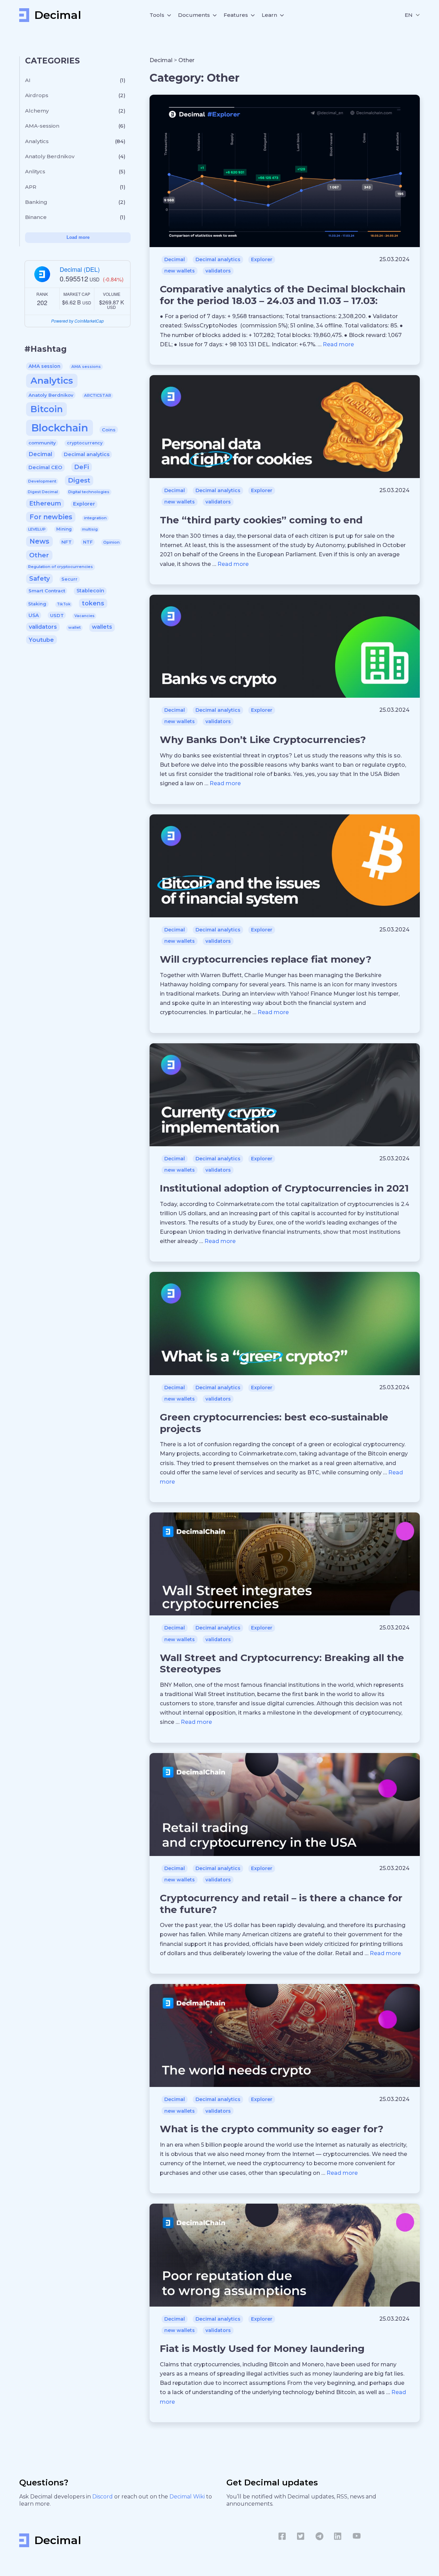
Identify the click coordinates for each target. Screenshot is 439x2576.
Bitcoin (47, 409)
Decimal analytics (87, 454)
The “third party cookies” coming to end (261, 520)
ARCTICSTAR (98, 395)
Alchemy (37, 111)
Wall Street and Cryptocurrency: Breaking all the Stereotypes (282, 1663)
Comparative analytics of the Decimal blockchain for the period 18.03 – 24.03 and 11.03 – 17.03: (283, 295)
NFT (67, 542)
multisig (90, 529)
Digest (79, 480)
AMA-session (42, 126)
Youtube (41, 640)
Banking (36, 202)
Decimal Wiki (188, 2497)
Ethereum (45, 503)
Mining (64, 529)
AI (28, 80)
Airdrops (37, 95)
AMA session (44, 366)
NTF (88, 542)
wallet (74, 627)
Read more (338, 344)
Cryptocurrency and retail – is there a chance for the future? (281, 1904)
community (42, 443)
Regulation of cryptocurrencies (61, 567)
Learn (269, 15)
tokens (93, 603)
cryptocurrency (85, 443)
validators (43, 627)
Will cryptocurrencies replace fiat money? (266, 959)
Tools (157, 15)
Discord (103, 2497)
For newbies (51, 517)
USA (34, 615)
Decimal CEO (45, 467)
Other (39, 555)
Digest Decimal (43, 492)
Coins (109, 430)
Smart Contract (47, 591)
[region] (78, 152)
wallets (102, 627)
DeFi (81, 467)
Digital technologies (89, 492)
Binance (36, 217)
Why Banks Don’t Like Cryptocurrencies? (263, 740)
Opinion (111, 542)
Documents (194, 15)
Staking (37, 604)
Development (42, 481)
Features (236, 15)
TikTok (64, 604)
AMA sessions (86, 367)
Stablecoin (90, 591)
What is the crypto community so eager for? (272, 2129)
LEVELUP (37, 529)
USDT (57, 615)
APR (31, 187)
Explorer (84, 504)
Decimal (40, 454)
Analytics (37, 141)
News (39, 541)
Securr (69, 579)
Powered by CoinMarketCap (78, 321)
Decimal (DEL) (80, 269)
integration (95, 518)
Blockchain (60, 428)
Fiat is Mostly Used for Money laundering (262, 2348)
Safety (39, 578)
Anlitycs (35, 171)
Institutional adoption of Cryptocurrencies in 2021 (284, 1188)
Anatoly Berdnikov (50, 156)
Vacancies (85, 616)
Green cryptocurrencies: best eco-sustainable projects (274, 1423)
